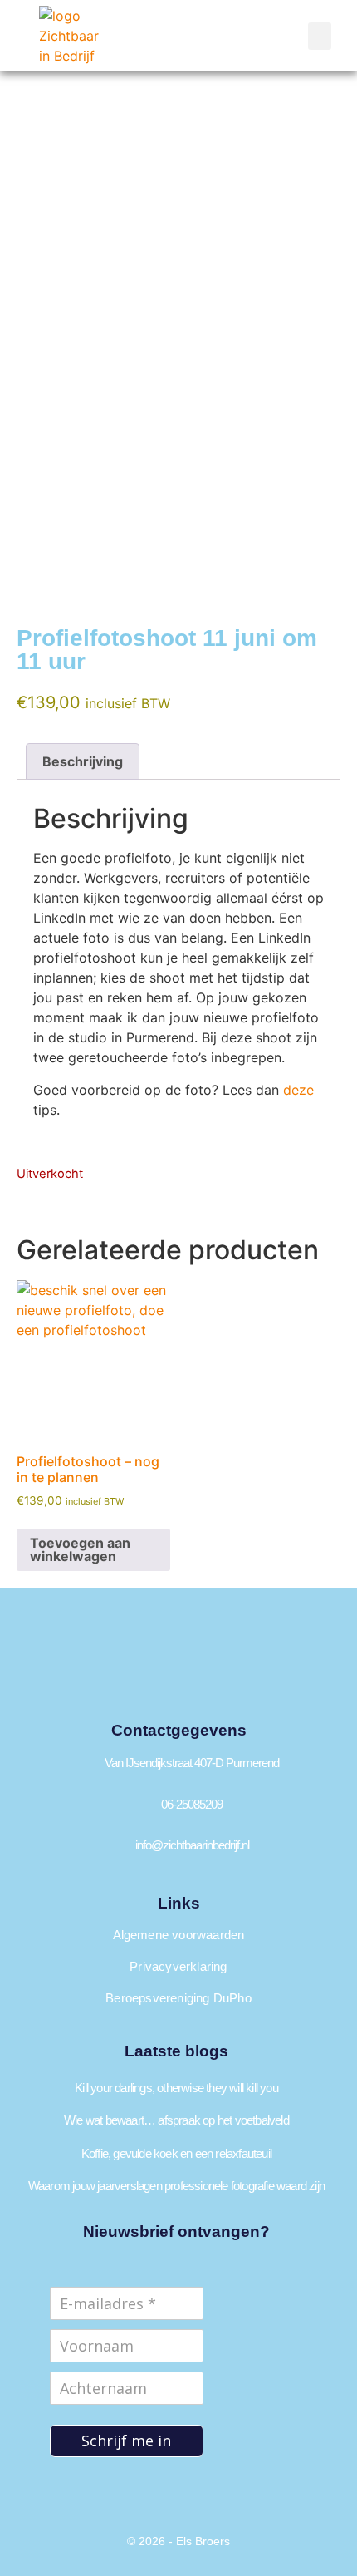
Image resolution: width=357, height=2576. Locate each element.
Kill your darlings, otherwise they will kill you (176, 2088)
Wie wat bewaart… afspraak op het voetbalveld (176, 2120)
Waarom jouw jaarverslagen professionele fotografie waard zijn (176, 2186)
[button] (320, 36)
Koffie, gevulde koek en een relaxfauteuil (176, 2153)
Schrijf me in (126, 2441)
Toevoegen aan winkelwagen (80, 1549)
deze (298, 1090)
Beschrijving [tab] (83, 761)
